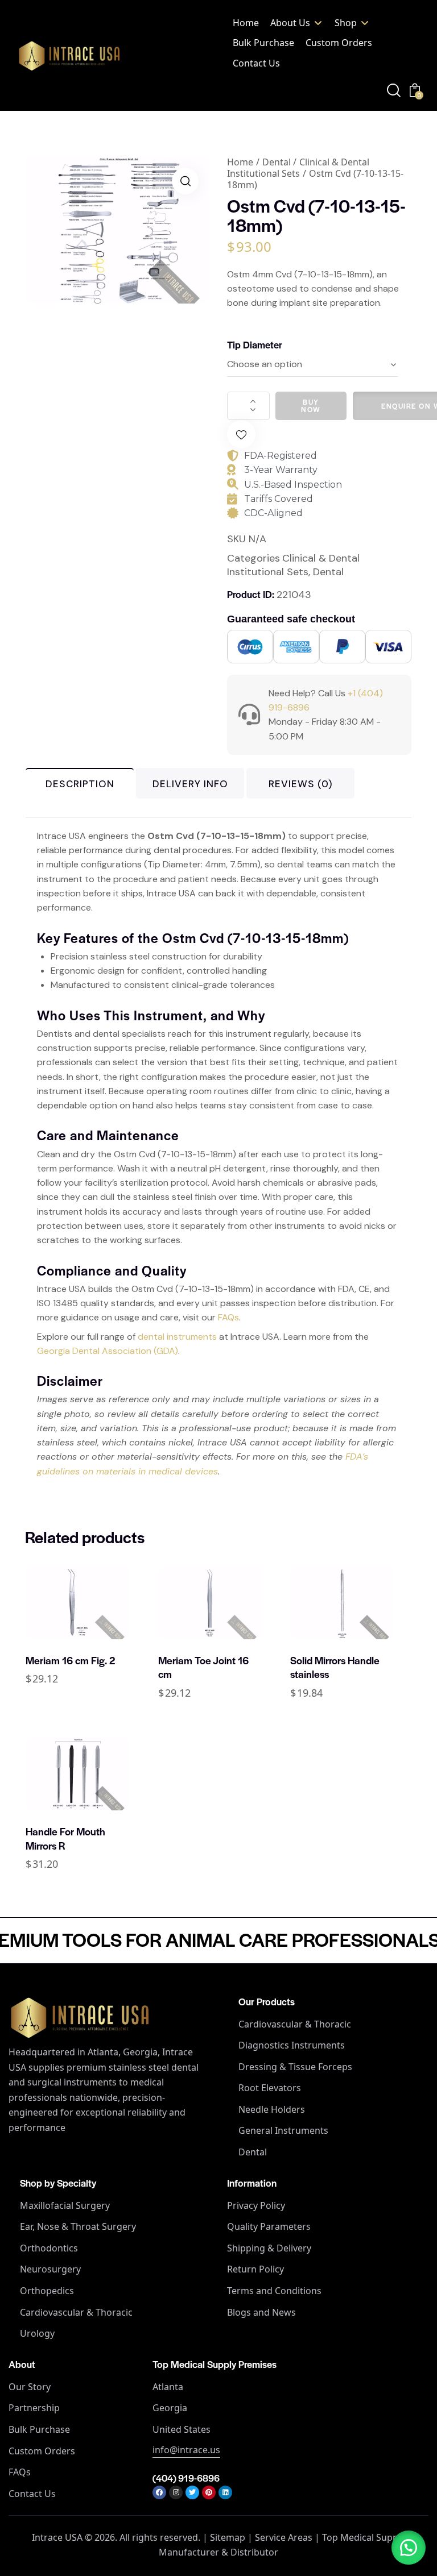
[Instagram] (176, 2492)
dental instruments (177, 1337)
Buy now (311, 406)
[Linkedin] (225, 2492)
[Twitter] (192, 2492)
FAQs (228, 1317)
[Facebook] (159, 2492)
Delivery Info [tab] (190, 784)
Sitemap (228, 2537)
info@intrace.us (186, 2450)
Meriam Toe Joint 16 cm (203, 1667)
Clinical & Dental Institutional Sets (298, 168)
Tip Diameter (255, 344)
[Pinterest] (209, 2492)
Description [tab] (80, 784)
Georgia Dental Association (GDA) (108, 1351)
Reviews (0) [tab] (301, 784)
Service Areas (284, 2537)
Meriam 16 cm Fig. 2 (70, 1660)
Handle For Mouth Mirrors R (65, 1838)
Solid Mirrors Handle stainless (335, 1667)
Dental (277, 162)
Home (240, 162)
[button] (297, 23)
